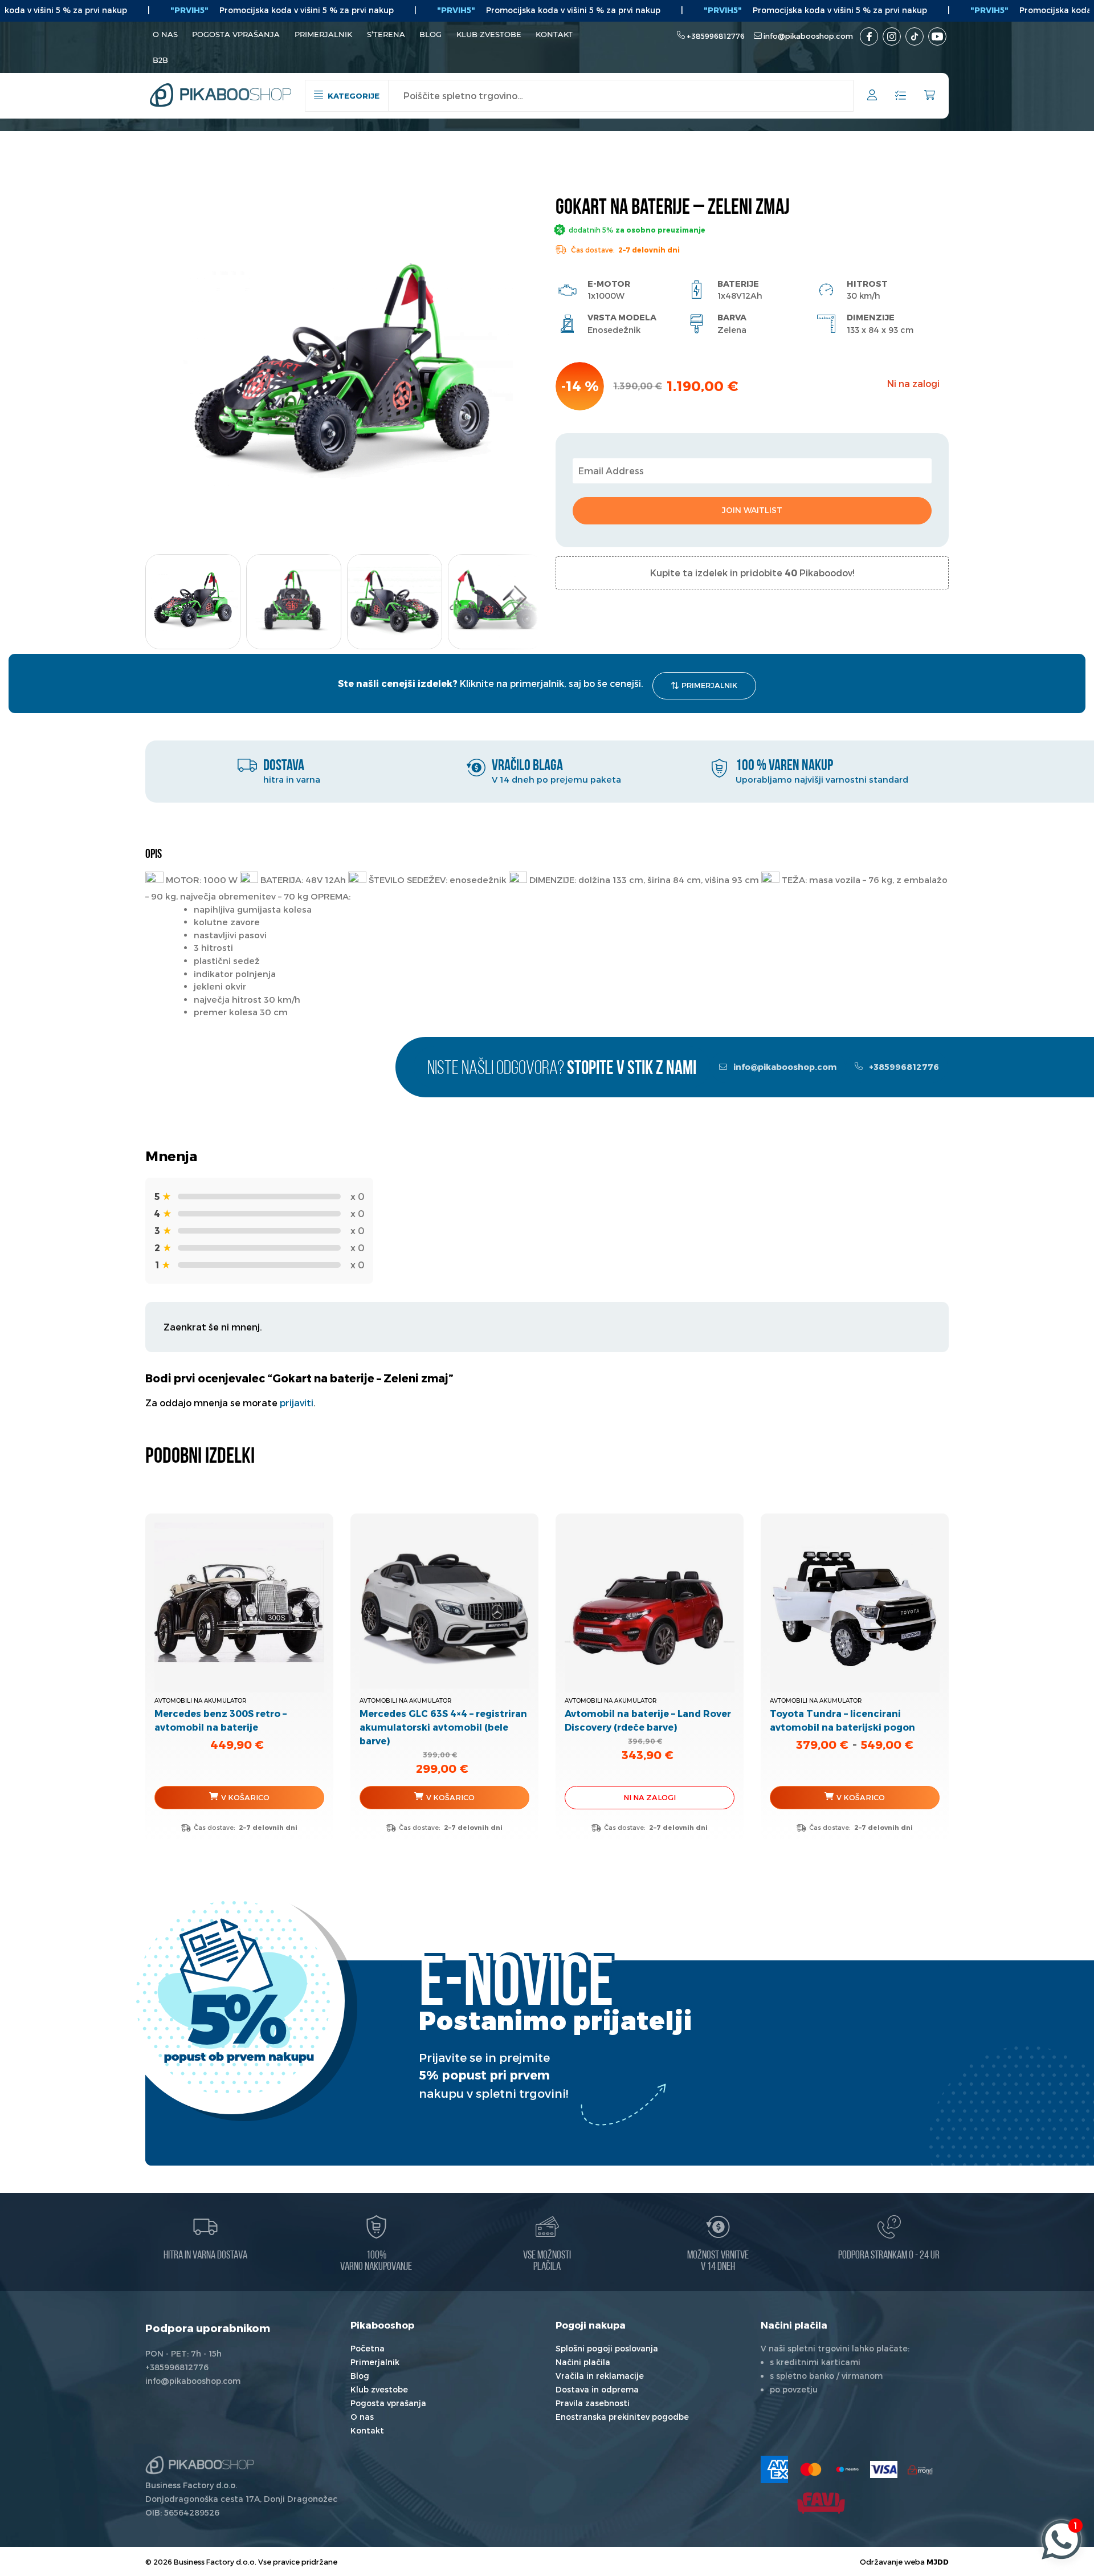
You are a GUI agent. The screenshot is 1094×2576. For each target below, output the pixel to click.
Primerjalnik (323, 34)
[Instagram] (892, 36)
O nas (165, 34)
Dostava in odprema (597, 2389)
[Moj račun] (872, 97)
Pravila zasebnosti (593, 2403)
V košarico (245, 1797)
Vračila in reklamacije (600, 2376)
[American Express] (774, 2469)
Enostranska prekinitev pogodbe (622, 2417)
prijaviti (297, 1403)
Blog (430, 34)
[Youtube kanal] (937, 36)
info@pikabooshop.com (808, 36)
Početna (368, 2348)
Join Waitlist (752, 510)
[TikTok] (915, 36)
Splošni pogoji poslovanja (607, 2348)
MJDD (938, 2561)
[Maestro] (847, 2469)
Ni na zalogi (650, 1797)
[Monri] (920, 2469)
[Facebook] (869, 36)
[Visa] (884, 2469)
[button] (520, 598)
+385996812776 (716, 36)
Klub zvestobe (489, 34)
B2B (160, 60)
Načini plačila (583, 2362)
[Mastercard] (811, 2469)
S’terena (386, 34)
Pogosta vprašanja (236, 34)
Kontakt (554, 34)
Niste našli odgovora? (562, 1069)
